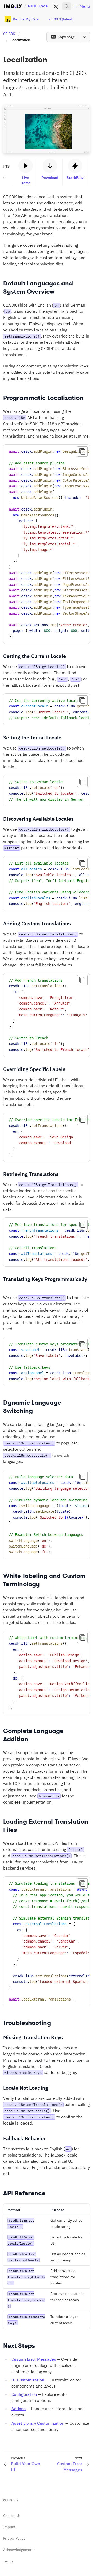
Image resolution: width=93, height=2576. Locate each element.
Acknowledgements (19, 2550)
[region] (47, 544)
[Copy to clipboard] (82, 451)
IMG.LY (13, 2500)
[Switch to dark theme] (56, 6)
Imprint (9, 2527)
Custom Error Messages (34, 2359)
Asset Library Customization (38, 2423)
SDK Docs (38, 6)
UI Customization (28, 2380)
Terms (8, 2561)
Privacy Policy (14, 2538)
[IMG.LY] (13, 6)
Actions (18, 2409)
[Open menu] (84, 37)
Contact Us (12, 2516)
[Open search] (67, 6)
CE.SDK (9, 34)
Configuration (24, 2394)
